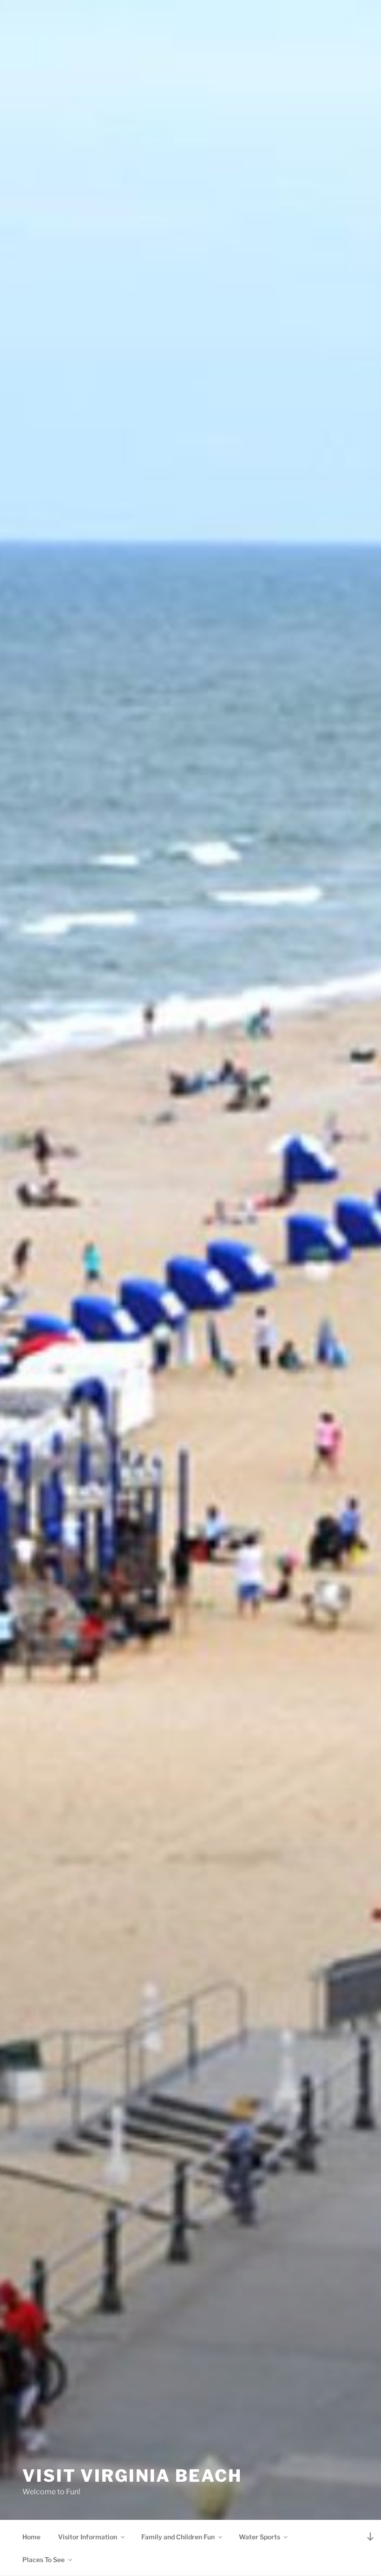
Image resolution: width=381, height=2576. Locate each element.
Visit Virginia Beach (132, 2476)
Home (31, 2537)
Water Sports (259, 2537)
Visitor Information (88, 2537)
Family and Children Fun (178, 2537)
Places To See (43, 2560)
